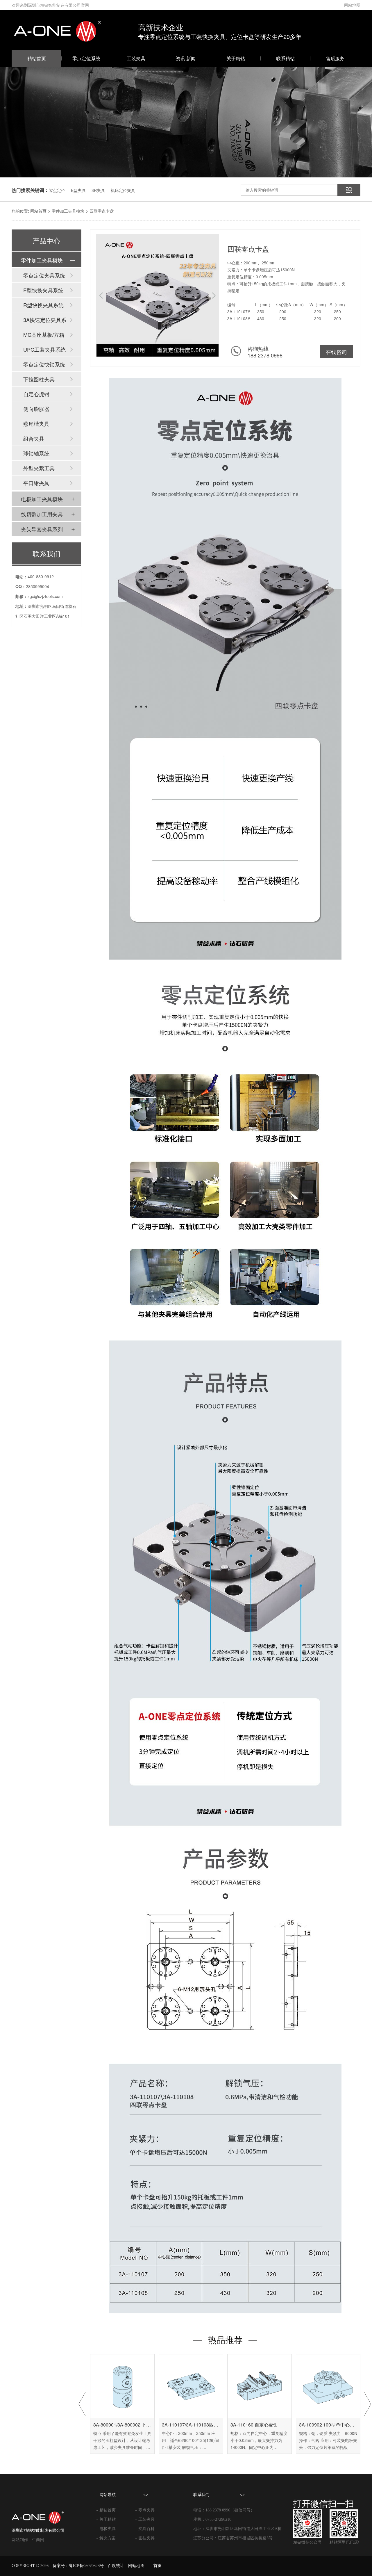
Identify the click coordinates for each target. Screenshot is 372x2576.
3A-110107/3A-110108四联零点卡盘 (191, 2425)
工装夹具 (136, 58)
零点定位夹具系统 (44, 275)
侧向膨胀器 (36, 409)
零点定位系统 (86, 58)
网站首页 (38, 211)
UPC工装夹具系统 (44, 349)
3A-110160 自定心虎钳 (254, 2425)
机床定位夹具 (123, 190)
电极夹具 (108, 2529)
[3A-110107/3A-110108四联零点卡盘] (191, 2386)
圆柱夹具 (146, 2538)
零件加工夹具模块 (68, 211)
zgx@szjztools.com (45, 596)
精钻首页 (37, 58)
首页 (158, 2566)
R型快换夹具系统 (43, 305)
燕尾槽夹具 (36, 423)
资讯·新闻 (186, 58)
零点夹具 (146, 2510)
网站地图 (352, 5)
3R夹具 (98, 190)
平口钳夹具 (36, 483)
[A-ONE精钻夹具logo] (44, 2512)
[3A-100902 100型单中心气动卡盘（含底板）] (328, 2386)
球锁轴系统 (36, 453)
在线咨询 (336, 352)
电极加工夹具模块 (42, 499)
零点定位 (57, 190)
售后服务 (335, 58)
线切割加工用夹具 (42, 514)
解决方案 (108, 2538)
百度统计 (116, 2566)
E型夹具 (78, 190)
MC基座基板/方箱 (44, 334)
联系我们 (46, 553)
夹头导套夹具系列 (42, 529)
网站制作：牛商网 (28, 2540)
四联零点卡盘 (102, 211)
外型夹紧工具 (39, 468)
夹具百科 (146, 2529)
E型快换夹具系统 (43, 290)
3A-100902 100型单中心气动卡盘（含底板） (328, 2425)
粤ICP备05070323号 (86, 2566)
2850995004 (37, 586)
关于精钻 (236, 58)
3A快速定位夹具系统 (45, 321)
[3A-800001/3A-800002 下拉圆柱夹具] (122, 2386)
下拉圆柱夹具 (39, 379)
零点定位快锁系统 (44, 364)
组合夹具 (34, 438)
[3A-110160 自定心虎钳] (260, 2386)
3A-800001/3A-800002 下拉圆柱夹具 (122, 2425)
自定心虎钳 (36, 394)
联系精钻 (285, 58)
